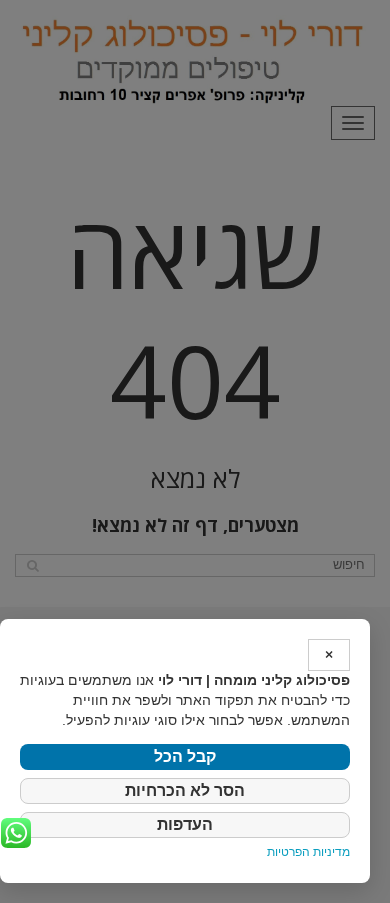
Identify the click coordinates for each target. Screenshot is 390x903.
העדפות (185, 824)
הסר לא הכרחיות (185, 790)
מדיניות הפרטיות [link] (308, 852)
